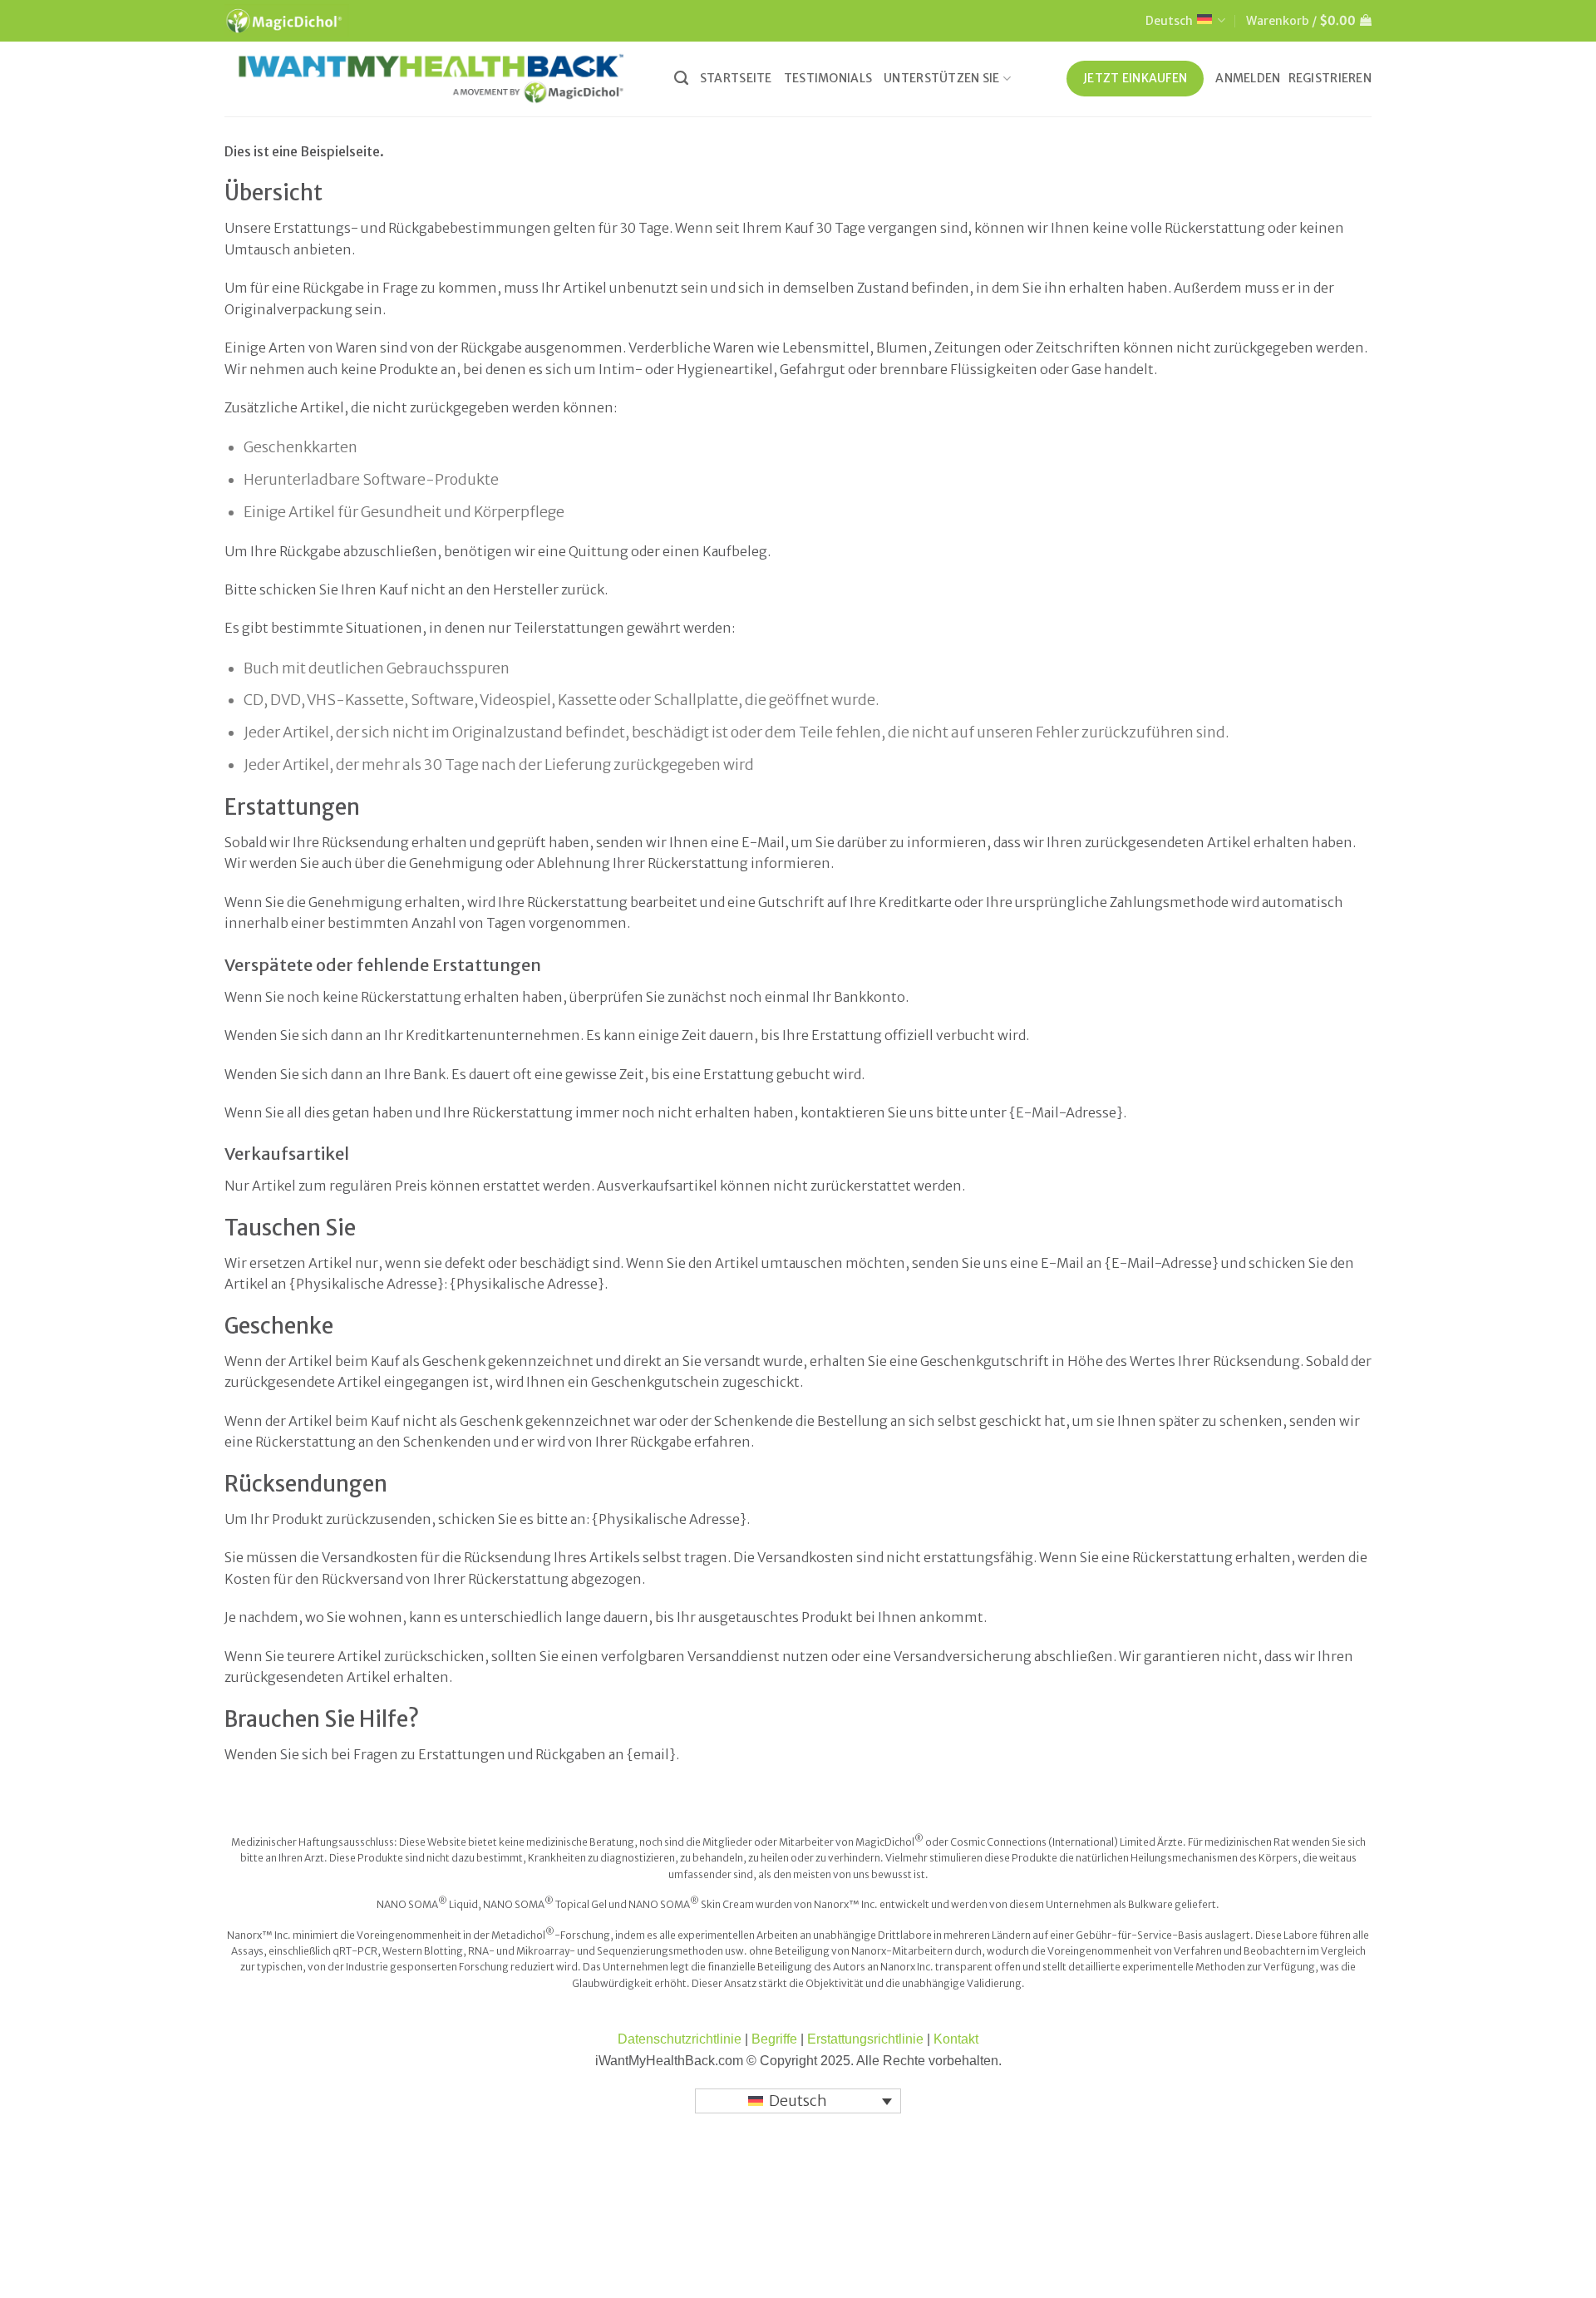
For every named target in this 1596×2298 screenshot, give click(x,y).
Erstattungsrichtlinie (867, 2039)
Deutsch (1169, 21)
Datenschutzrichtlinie (680, 2039)
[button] (1309, 21)
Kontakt (956, 2039)
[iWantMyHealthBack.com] (431, 79)
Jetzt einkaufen (1135, 78)
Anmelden (1248, 78)
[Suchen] (681, 78)
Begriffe (774, 2039)
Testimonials (828, 78)
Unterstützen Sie (942, 78)
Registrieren (1330, 78)
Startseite (736, 78)
